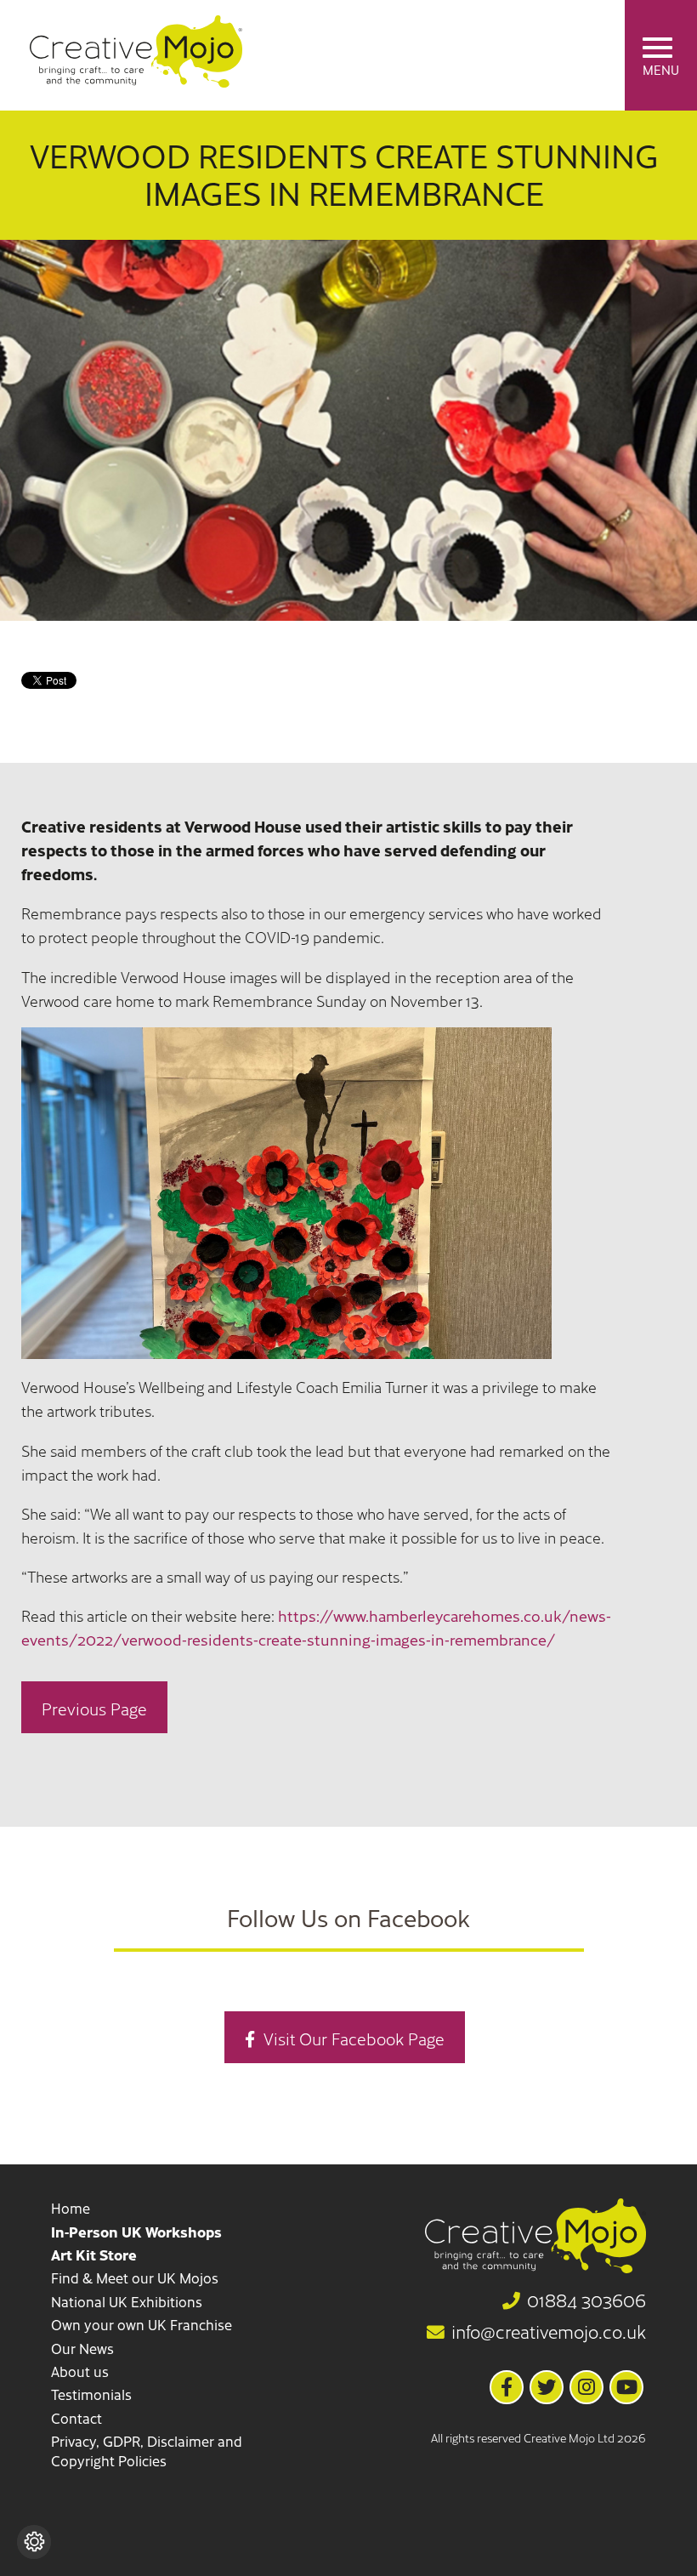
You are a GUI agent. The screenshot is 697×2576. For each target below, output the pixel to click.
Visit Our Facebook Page (354, 2038)
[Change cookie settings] (34, 2542)
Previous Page (94, 1708)
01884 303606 (586, 2300)
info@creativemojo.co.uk (549, 2332)
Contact (76, 2418)
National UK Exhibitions (127, 2301)
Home (71, 2208)
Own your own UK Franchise (142, 2324)
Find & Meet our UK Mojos (135, 2277)
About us (80, 2371)
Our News (82, 2348)
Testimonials (91, 2394)
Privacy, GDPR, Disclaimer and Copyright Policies (147, 2451)
